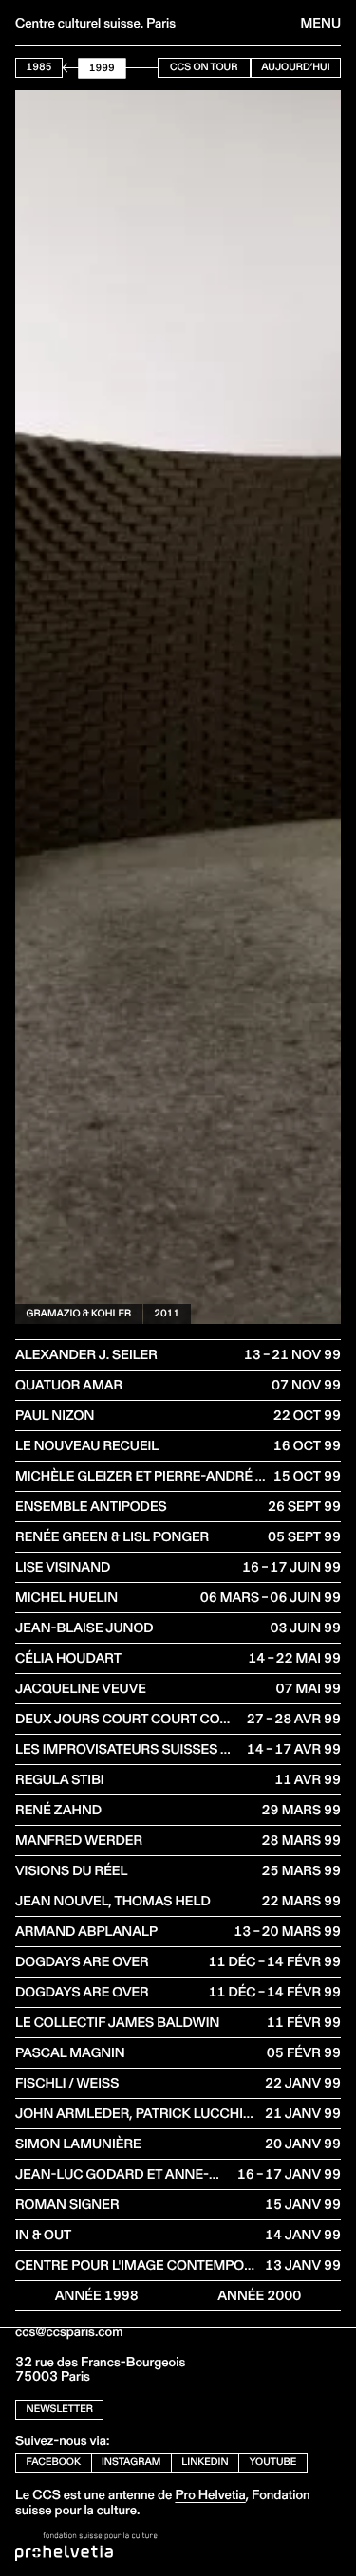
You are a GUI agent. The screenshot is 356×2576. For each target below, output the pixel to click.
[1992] (77, 68)
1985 (39, 67)
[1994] (82, 68)
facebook (54, 2462)
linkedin (205, 2462)
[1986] (63, 68)
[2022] (150, 68)
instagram (131, 2462)
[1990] (73, 68)
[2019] (143, 68)
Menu (321, 23)
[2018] (140, 68)
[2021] (148, 68)
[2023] (152, 68)
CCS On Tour (204, 67)
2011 (167, 1313)
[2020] (145, 68)
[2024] (155, 68)
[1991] (75, 68)
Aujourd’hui (295, 67)
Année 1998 (97, 2295)
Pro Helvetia (210, 2494)
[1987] (66, 68)
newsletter (60, 2409)
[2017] (138, 68)
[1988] (68, 68)
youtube (273, 2462)
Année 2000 (259, 2295)
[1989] (71, 68)
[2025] (157, 68)
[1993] (80, 68)
